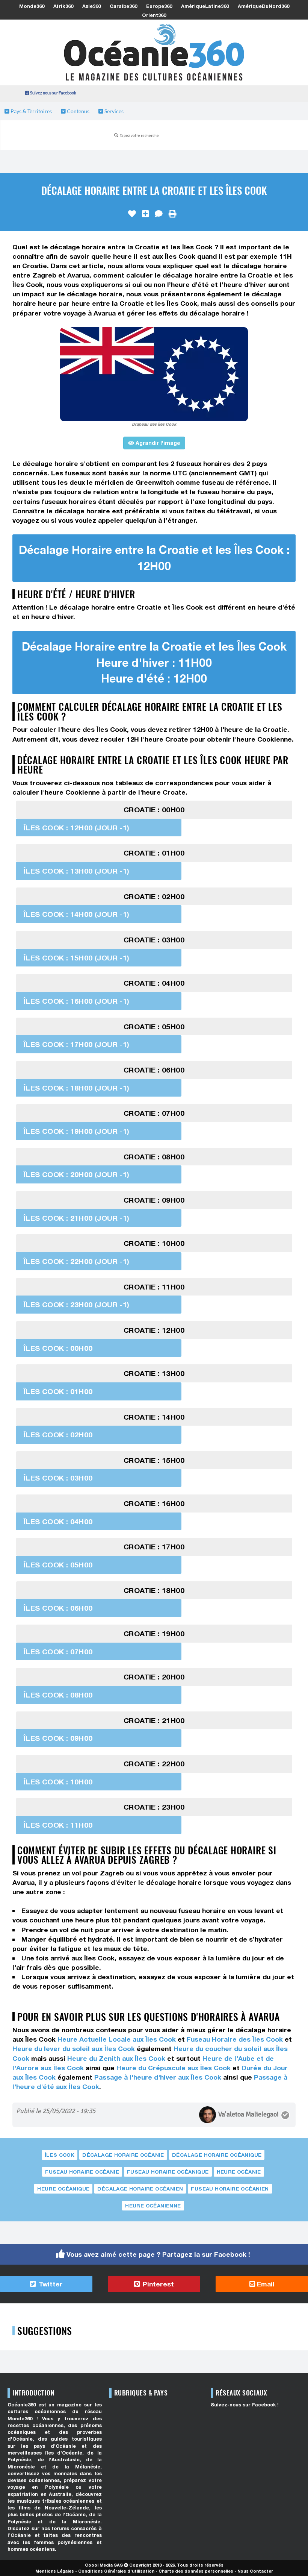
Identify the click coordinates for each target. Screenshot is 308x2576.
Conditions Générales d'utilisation (116, 2571)
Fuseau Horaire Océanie (82, 2172)
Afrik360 (63, 6)
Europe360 (159, 6)
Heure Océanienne (153, 2206)
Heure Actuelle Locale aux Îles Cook (117, 2039)
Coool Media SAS (104, 2565)
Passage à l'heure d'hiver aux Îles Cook (158, 2077)
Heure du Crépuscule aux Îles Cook (174, 2068)
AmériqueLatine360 (205, 6)
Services (113, 111)
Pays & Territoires (31, 111)
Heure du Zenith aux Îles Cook (116, 2058)
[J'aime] (132, 214)
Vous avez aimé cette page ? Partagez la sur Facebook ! (158, 2254)
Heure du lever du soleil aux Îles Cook (74, 2049)
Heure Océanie (239, 2172)
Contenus (78, 111)
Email (265, 2284)
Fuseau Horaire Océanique (168, 2172)
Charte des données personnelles (196, 2571)
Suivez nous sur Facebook (53, 93)
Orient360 (154, 15)
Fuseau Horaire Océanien (230, 2189)
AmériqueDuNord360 (263, 6)
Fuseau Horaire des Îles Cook (235, 2039)
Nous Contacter (255, 2571)
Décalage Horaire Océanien (140, 2189)
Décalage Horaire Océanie (123, 2155)
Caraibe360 (123, 6)
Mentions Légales (55, 2571)
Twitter (50, 2284)
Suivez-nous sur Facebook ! (245, 2405)
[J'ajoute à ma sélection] (145, 214)
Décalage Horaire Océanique (217, 2155)
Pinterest (157, 2284)
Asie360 (91, 6)
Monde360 (32, 6)
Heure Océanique (63, 2189)
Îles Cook (60, 2155)
